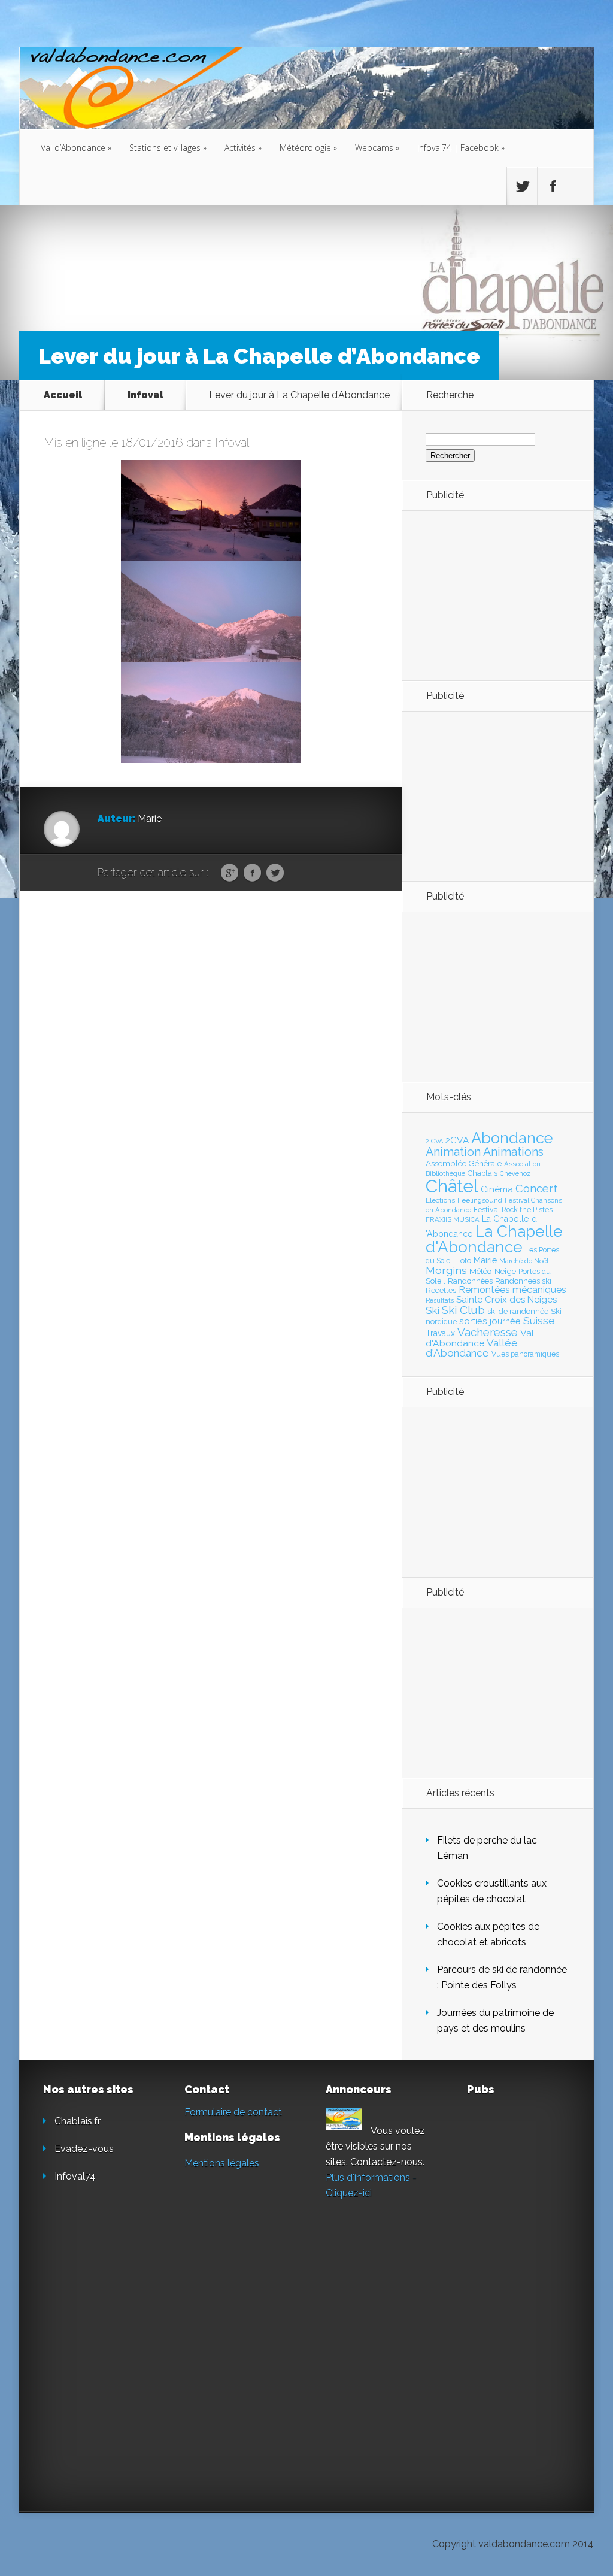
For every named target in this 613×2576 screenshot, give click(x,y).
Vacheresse (488, 1332)
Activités (243, 148)
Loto (464, 1260)
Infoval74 (75, 2176)
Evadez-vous (84, 2149)
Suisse (539, 1321)
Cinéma (497, 1189)
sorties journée (490, 1321)
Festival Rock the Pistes (513, 1210)
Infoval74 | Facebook (461, 148)
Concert (536, 1188)
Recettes (441, 1290)
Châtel (452, 1186)
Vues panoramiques (525, 1354)
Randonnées (470, 1281)
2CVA (457, 1140)
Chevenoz (515, 1173)
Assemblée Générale (464, 1163)
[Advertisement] (491, 595)
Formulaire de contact (233, 2112)
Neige (505, 1271)
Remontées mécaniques (512, 1290)
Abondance (512, 1138)
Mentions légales (222, 2163)
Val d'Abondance (480, 1338)
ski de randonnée (518, 1311)
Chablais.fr (78, 2121)
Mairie (485, 1260)
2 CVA (434, 1141)
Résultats (440, 1301)
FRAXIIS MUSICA (453, 1219)
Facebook (252, 873)
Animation (453, 1152)
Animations (513, 1152)
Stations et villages (168, 148)
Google (230, 873)
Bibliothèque (445, 1173)
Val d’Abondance (76, 148)
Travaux (440, 1333)
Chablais (482, 1173)
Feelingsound (480, 1200)
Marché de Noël (524, 1261)
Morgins (446, 1270)
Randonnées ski (523, 1281)
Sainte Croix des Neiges (506, 1300)
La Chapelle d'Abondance (494, 1239)
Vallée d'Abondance (472, 1348)
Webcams (377, 148)
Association (522, 1164)
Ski (433, 1310)
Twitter (275, 873)
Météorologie (308, 148)
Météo (481, 1271)
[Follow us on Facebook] (553, 186)
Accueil (63, 395)
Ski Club (463, 1310)
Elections (440, 1200)
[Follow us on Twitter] (522, 186)
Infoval (145, 395)
